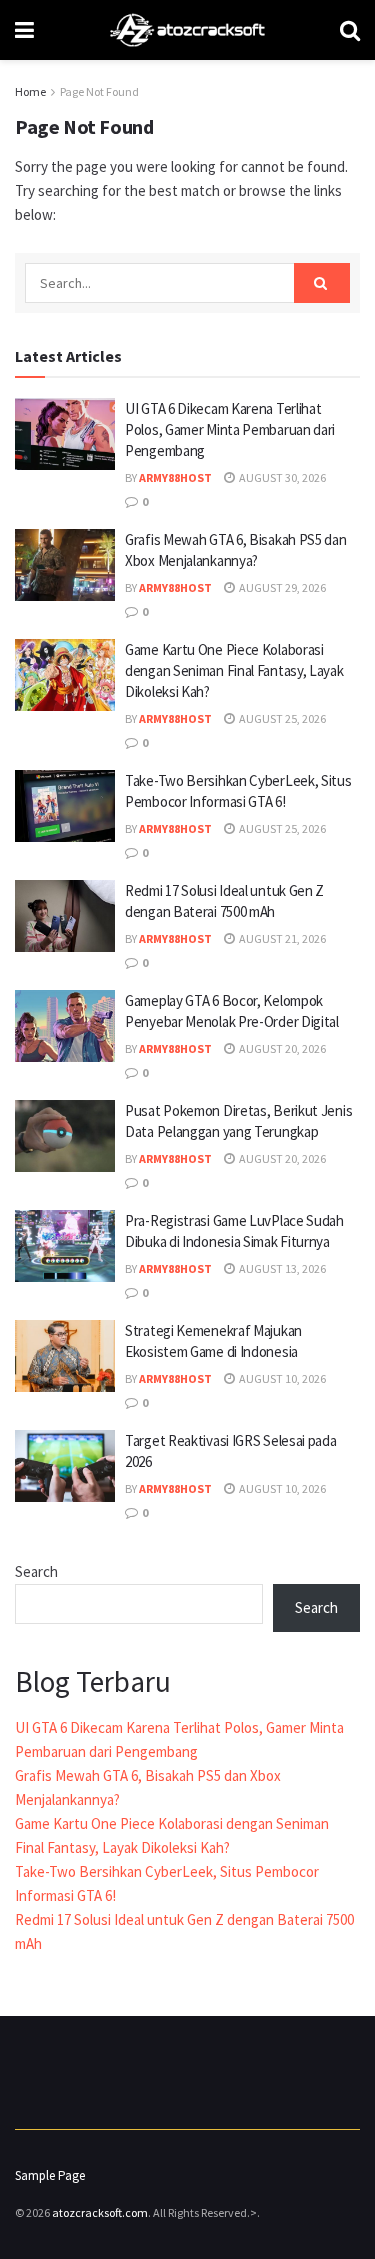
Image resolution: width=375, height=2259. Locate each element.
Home (30, 91)
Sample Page (50, 2175)
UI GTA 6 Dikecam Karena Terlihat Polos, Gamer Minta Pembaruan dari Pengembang (230, 429)
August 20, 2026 (281, 1048)
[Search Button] (322, 283)
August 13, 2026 (281, 1268)
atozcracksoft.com (100, 2212)
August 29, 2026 (281, 587)
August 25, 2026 (281, 718)
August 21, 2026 (281, 938)
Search (36, 1571)
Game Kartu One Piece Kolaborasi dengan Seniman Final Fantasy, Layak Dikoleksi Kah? (234, 670)
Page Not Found (99, 91)
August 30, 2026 (281, 477)
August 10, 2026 (281, 1378)
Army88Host (175, 477)
